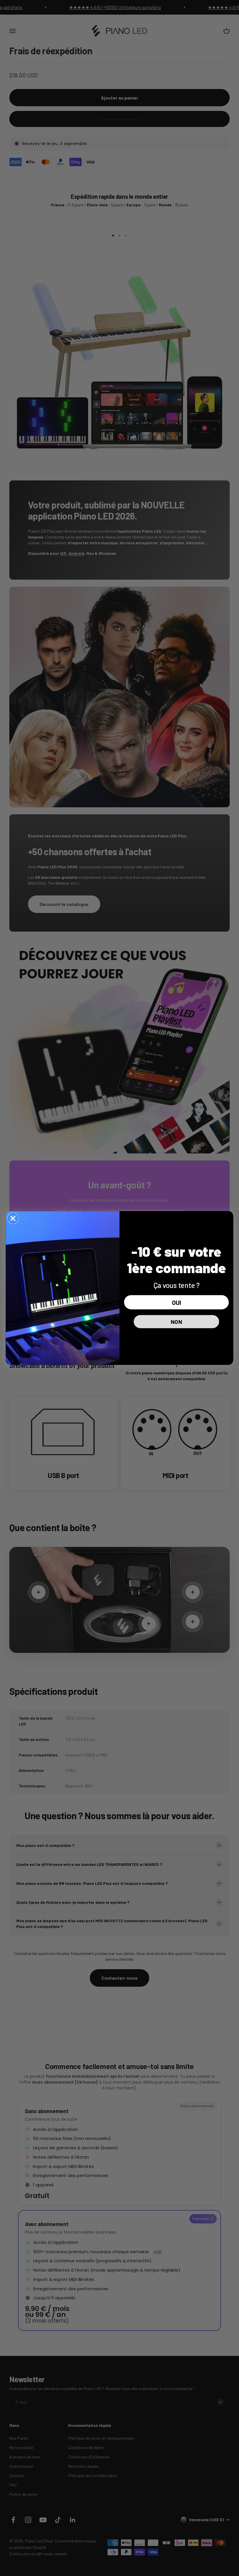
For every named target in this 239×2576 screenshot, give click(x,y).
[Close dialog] (13, 1218)
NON (176, 1321)
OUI (176, 1302)
